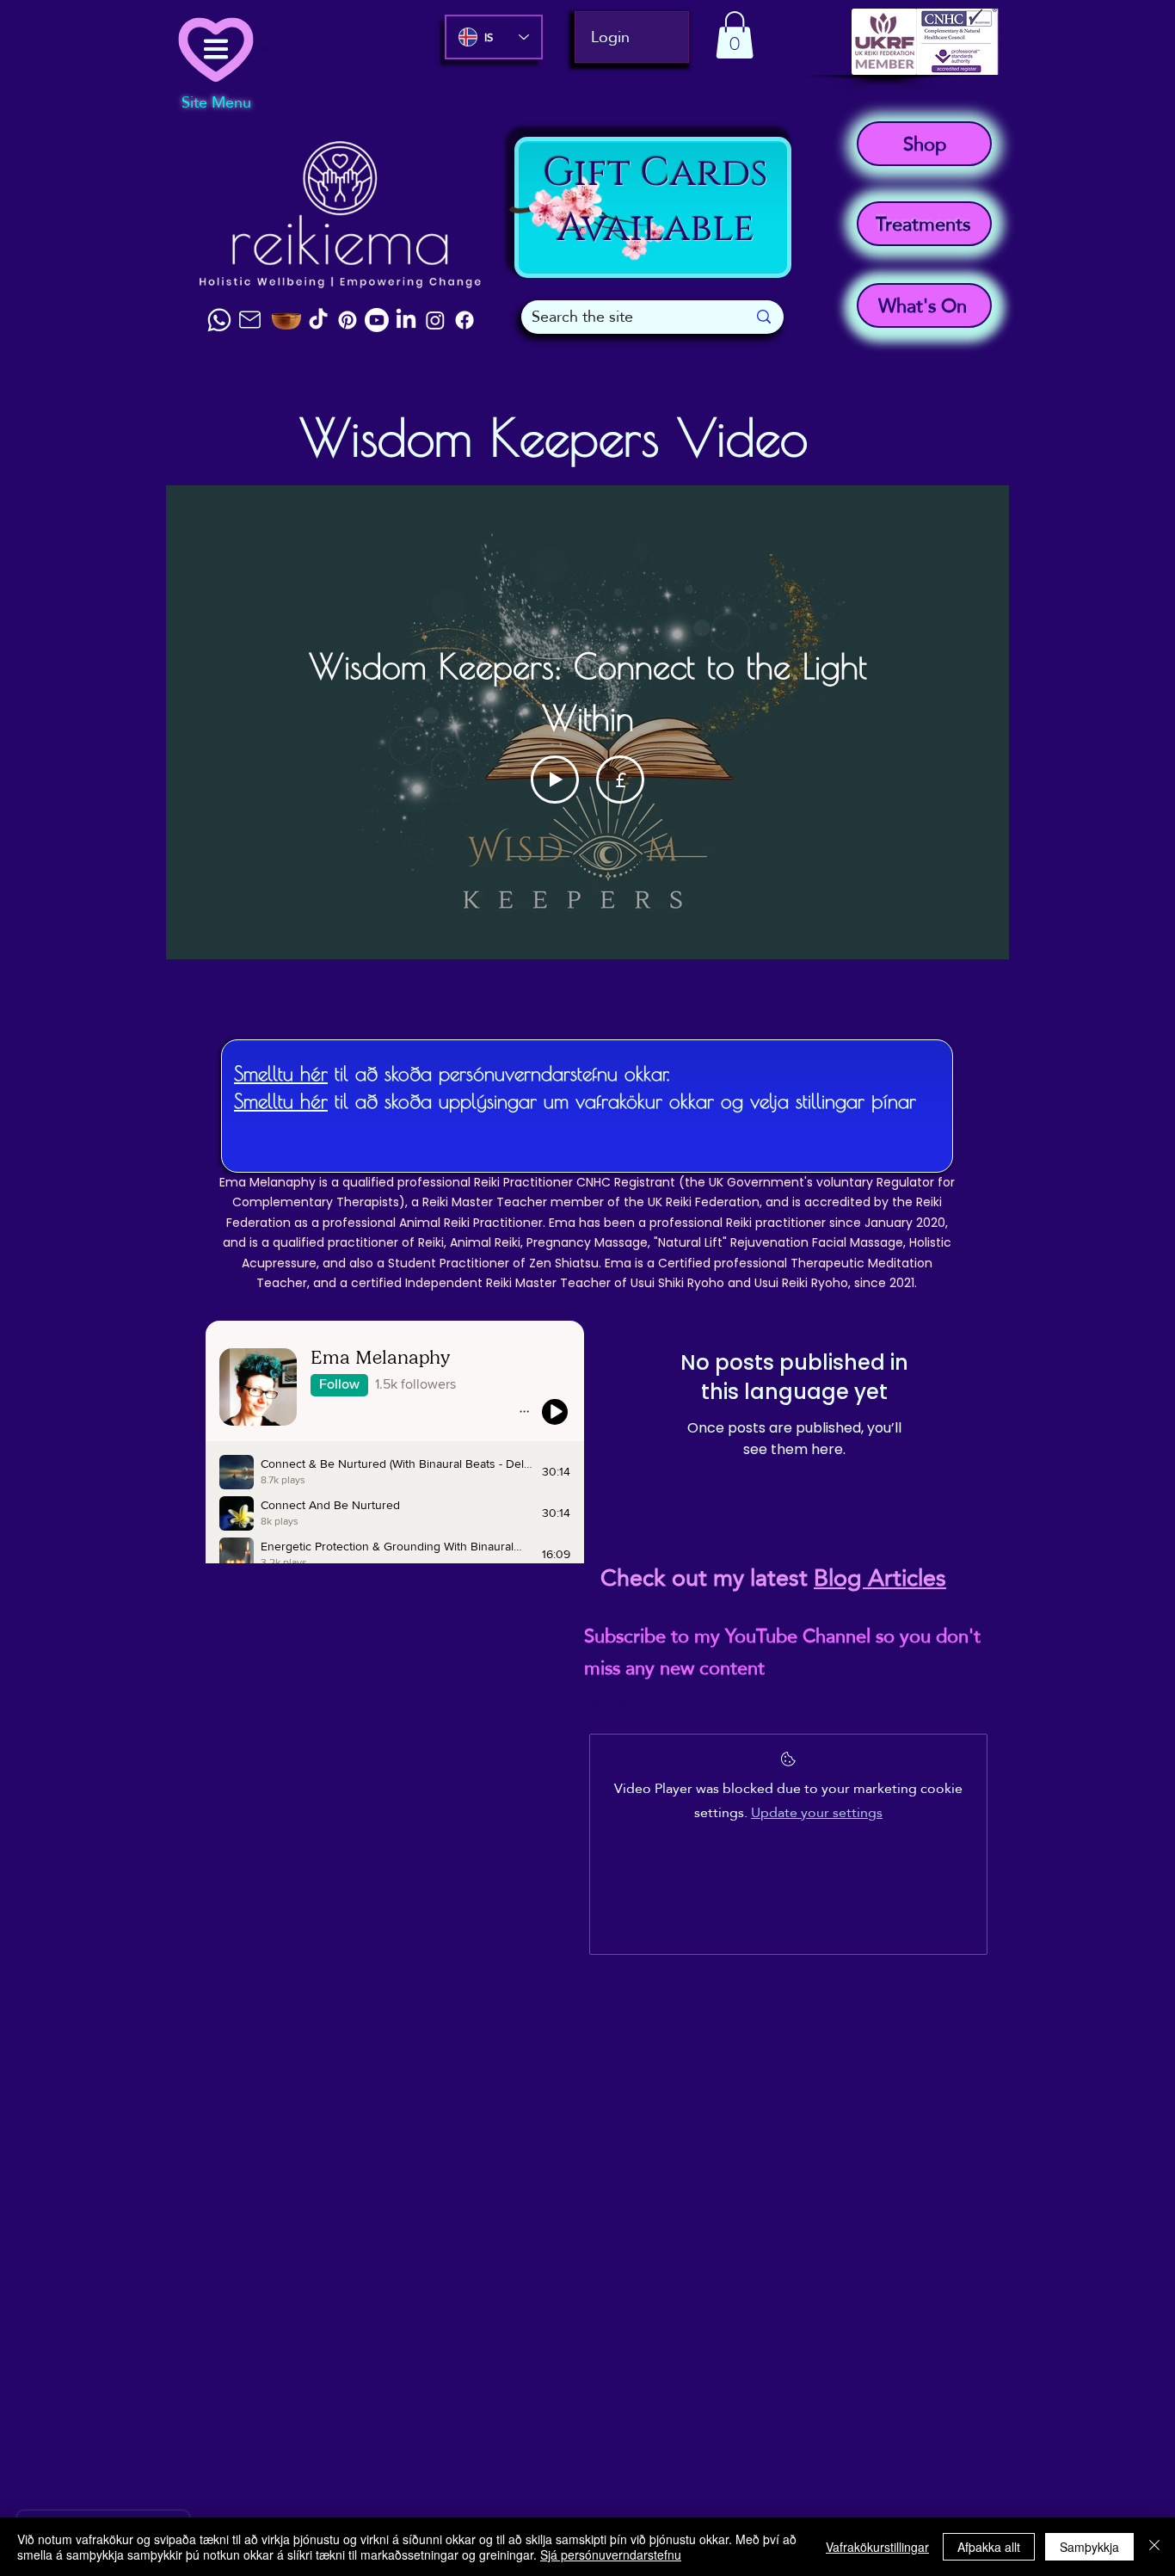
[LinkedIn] (406, 320)
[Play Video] (555, 780)
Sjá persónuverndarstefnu (611, 2554)
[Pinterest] (348, 320)
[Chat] (219, 320)
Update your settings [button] (817, 1812)
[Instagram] (435, 320)
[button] (735, 35)
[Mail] (249, 320)
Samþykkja (1089, 2547)
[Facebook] (464, 320)
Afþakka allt (989, 2547)
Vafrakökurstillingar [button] (877, 2547)
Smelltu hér (281, 1073)
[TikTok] (318, 320)
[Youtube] (377, 320)
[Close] (1154, 2547)
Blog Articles (880, 1578)
